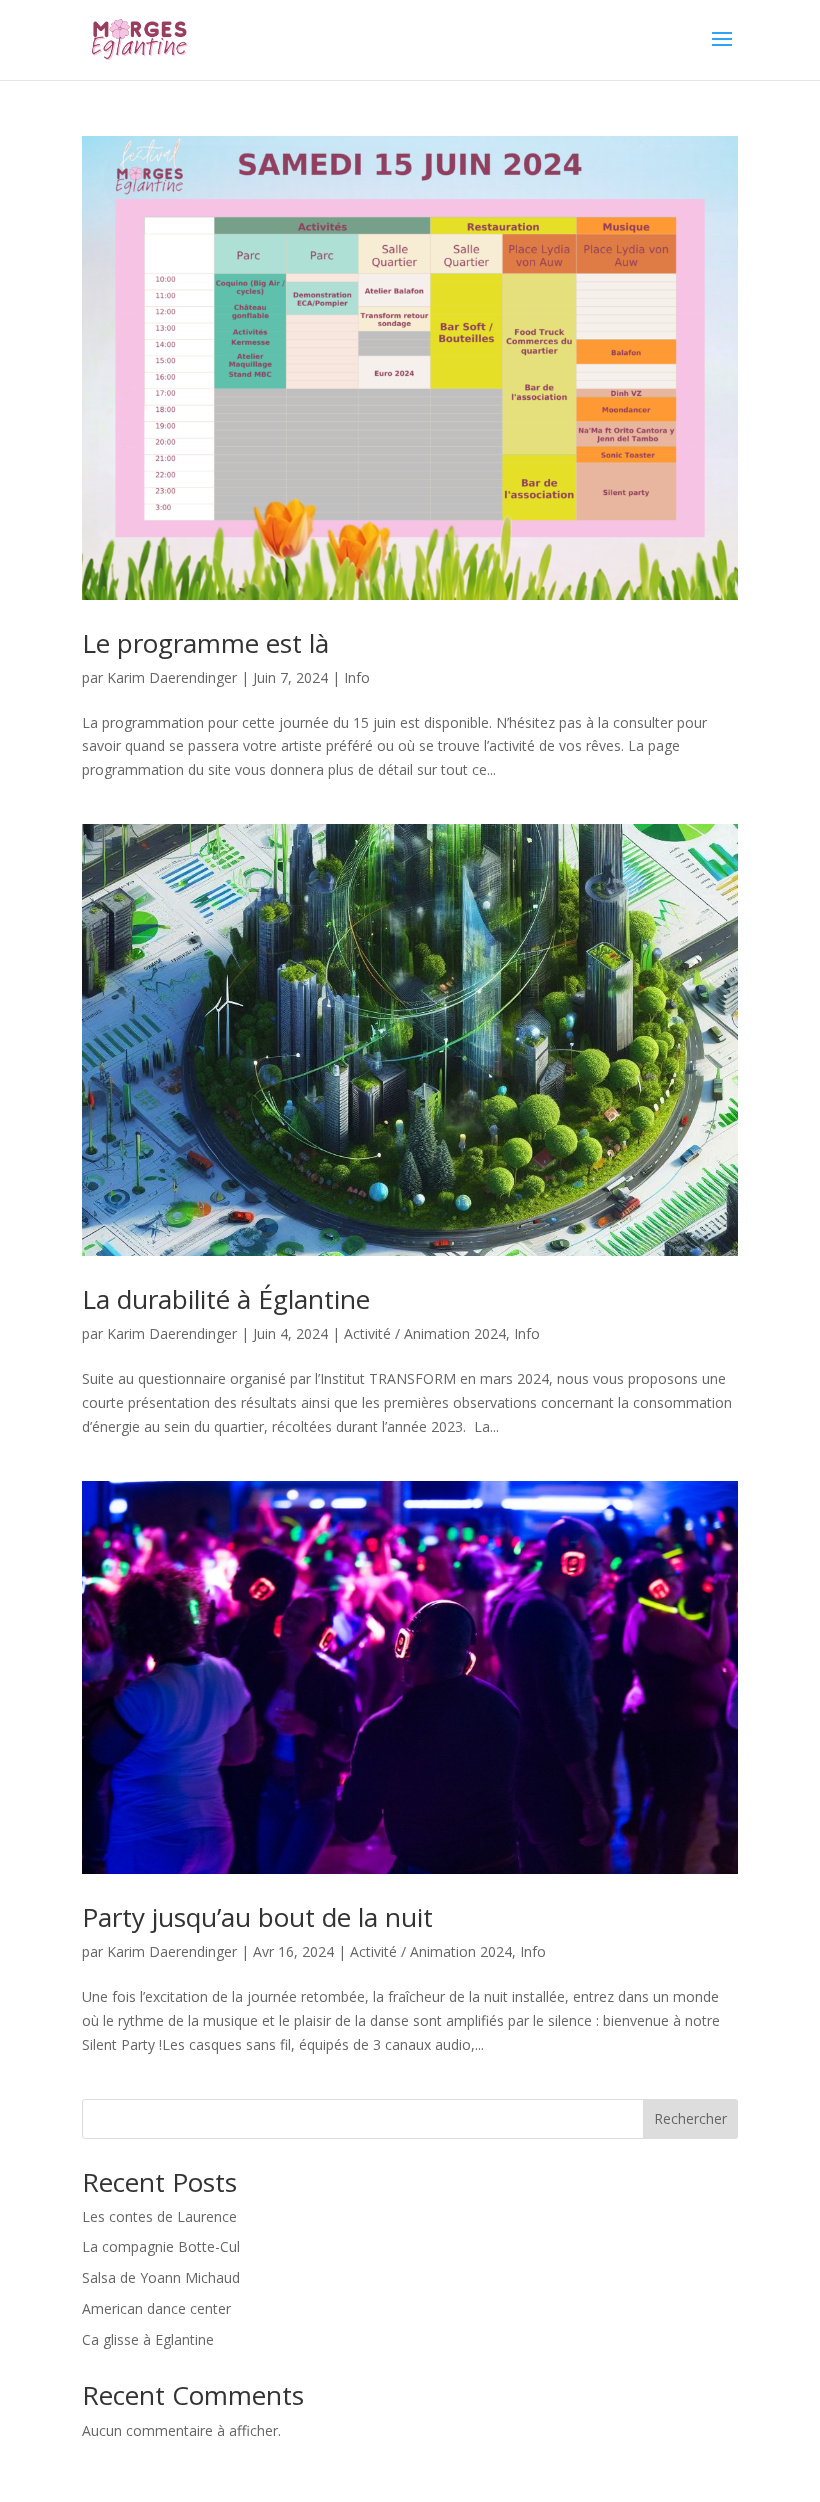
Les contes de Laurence (159, 2216)
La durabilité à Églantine (226, 1299)
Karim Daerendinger (172, 677)
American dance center (156, 2308)
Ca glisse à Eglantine (148, 2339)
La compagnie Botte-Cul (161, 2246)
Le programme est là (205, 643)
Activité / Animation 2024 (425, 1333)
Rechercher (690, 2118)
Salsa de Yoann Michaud (161, 2277)
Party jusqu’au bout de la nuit (257, 1917)
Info (357, 677)
